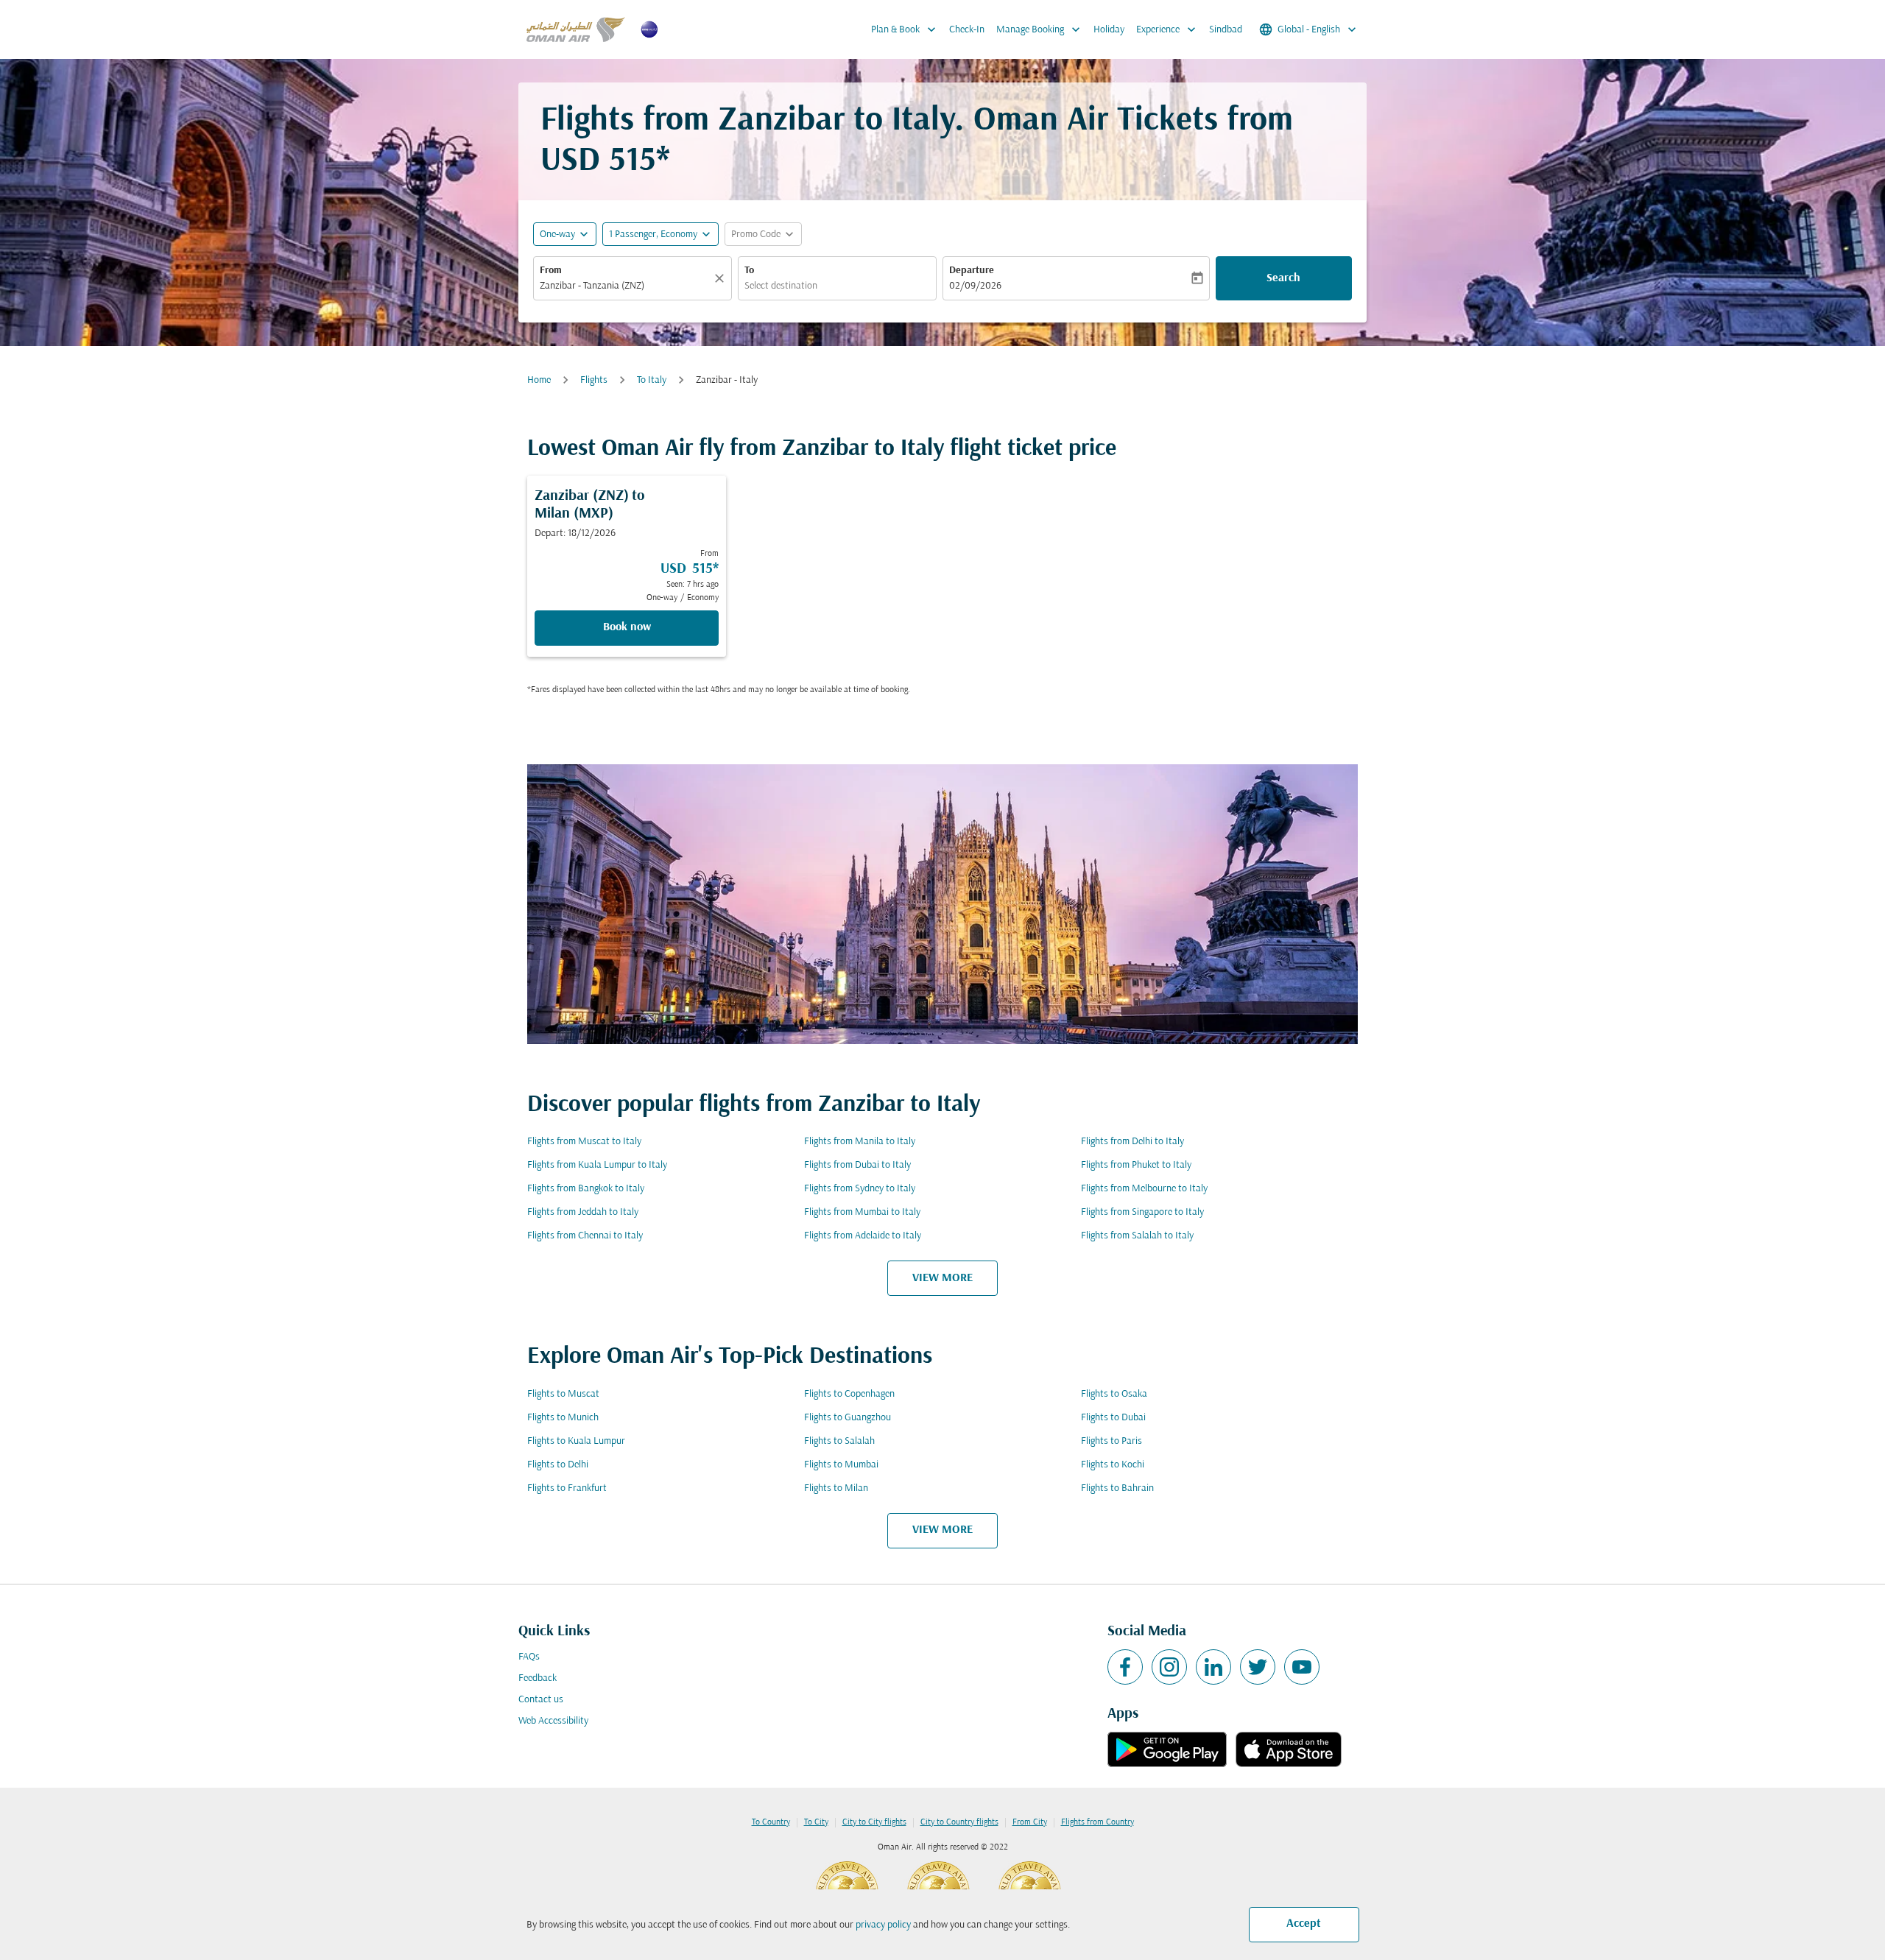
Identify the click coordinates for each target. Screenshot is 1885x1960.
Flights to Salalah (839, 1441)
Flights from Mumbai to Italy (862, 1212)
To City (816, 1822)
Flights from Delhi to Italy (1132, 1142)
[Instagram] (1169, 1667)
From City (1030, 1822)
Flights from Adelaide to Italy (863, 1236)
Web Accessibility (553, 1721)
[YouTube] (1302, 1667)
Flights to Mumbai (841, 1465)
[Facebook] (1125, 1667)
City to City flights (874, 1822)
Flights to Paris (1111, 1441)
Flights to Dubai (1113, 1418)
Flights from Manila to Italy (860, 1142)
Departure (972, 271)
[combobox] (625, 286)
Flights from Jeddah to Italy (583, 1212)
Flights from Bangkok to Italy (586, 1189)
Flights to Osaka (1114, 1394)
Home (539, 380)
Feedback (538, 1678)
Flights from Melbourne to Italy (1144, 1189)
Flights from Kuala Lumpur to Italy (597, 1165)
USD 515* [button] (605, 162)
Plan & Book (905, 29)
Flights (594, 380)
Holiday (1109, 30)
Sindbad (1226, 30)
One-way (557, 235)
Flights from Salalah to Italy (1137, 1236)
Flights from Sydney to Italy (860, 1189)
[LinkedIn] (1213, 1667)
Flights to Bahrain (1117, 1488)
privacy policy (883, 1925)
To (749, 271)
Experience (1167, 29)
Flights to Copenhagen (849, 1394)
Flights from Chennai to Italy (585, 1236)
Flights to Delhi (558, 1465)
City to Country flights (959, 1822)
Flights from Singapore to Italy (1142, 1212)
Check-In (967, 30)
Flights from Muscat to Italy (584, 1142)
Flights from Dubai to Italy (857, 1165)
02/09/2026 (975, 286)
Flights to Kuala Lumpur (576, 1441)
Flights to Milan (836, 1488)
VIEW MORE (942, 1278)
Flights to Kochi (1113, 1465)
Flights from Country (1097, 1822)
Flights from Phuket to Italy (1136, 1165)
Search (1283, 278)
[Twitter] (1258, 1667)
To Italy (652, 380)
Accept (1304, 1924)
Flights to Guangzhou (848, 1418)
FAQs (529, 1657)
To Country (771, 1822)
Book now (627, 627)
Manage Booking (1040, 29)
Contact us (541, 1700)
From (551, 271)
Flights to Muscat (563, 1394)
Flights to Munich (563, 1418)
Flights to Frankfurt (567, 1488)
